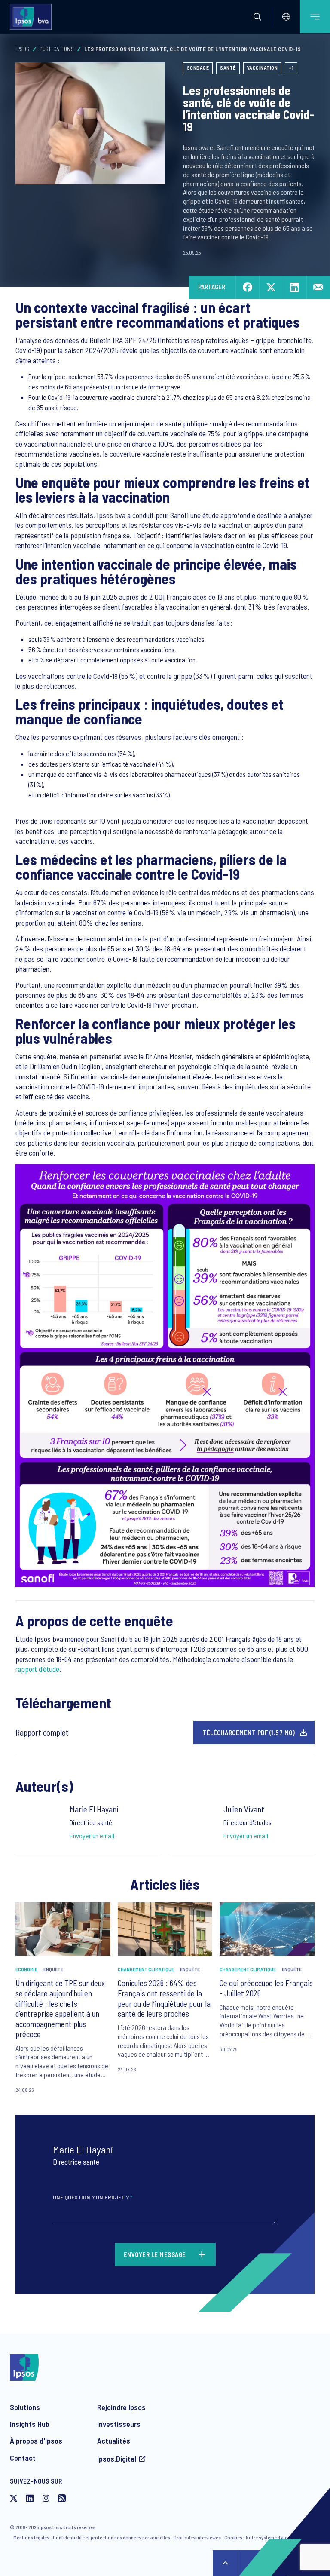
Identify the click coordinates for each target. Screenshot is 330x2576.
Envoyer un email (92, 1835)
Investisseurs (119, 2424)
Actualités (114, 2441)
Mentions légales (31, 2537)
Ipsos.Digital (117, 2459)
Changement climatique (146, 1969)
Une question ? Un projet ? (93, 2197)
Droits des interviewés (197, 2537)
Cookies (233, 2537)
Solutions (25, 2407)
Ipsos (23, 49)
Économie (26, 1969)
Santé (228, 67)
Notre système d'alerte (270, 2537)
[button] (257, 17)
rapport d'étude (37, 1669)
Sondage (198, 67)
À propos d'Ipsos (36, 2441)
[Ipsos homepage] (33, 17)
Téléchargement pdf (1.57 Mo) (249, 1733)
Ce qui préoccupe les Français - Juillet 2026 (266, 1988)
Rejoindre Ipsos (121, 2407)
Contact (23, 2458)
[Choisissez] (286, 17)
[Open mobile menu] (315, 17)
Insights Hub (30, 2424)
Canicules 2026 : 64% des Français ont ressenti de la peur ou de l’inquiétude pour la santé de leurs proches (164, 1998)
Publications (57, 49)
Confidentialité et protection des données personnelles (112, 2537)
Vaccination (263, 67)
